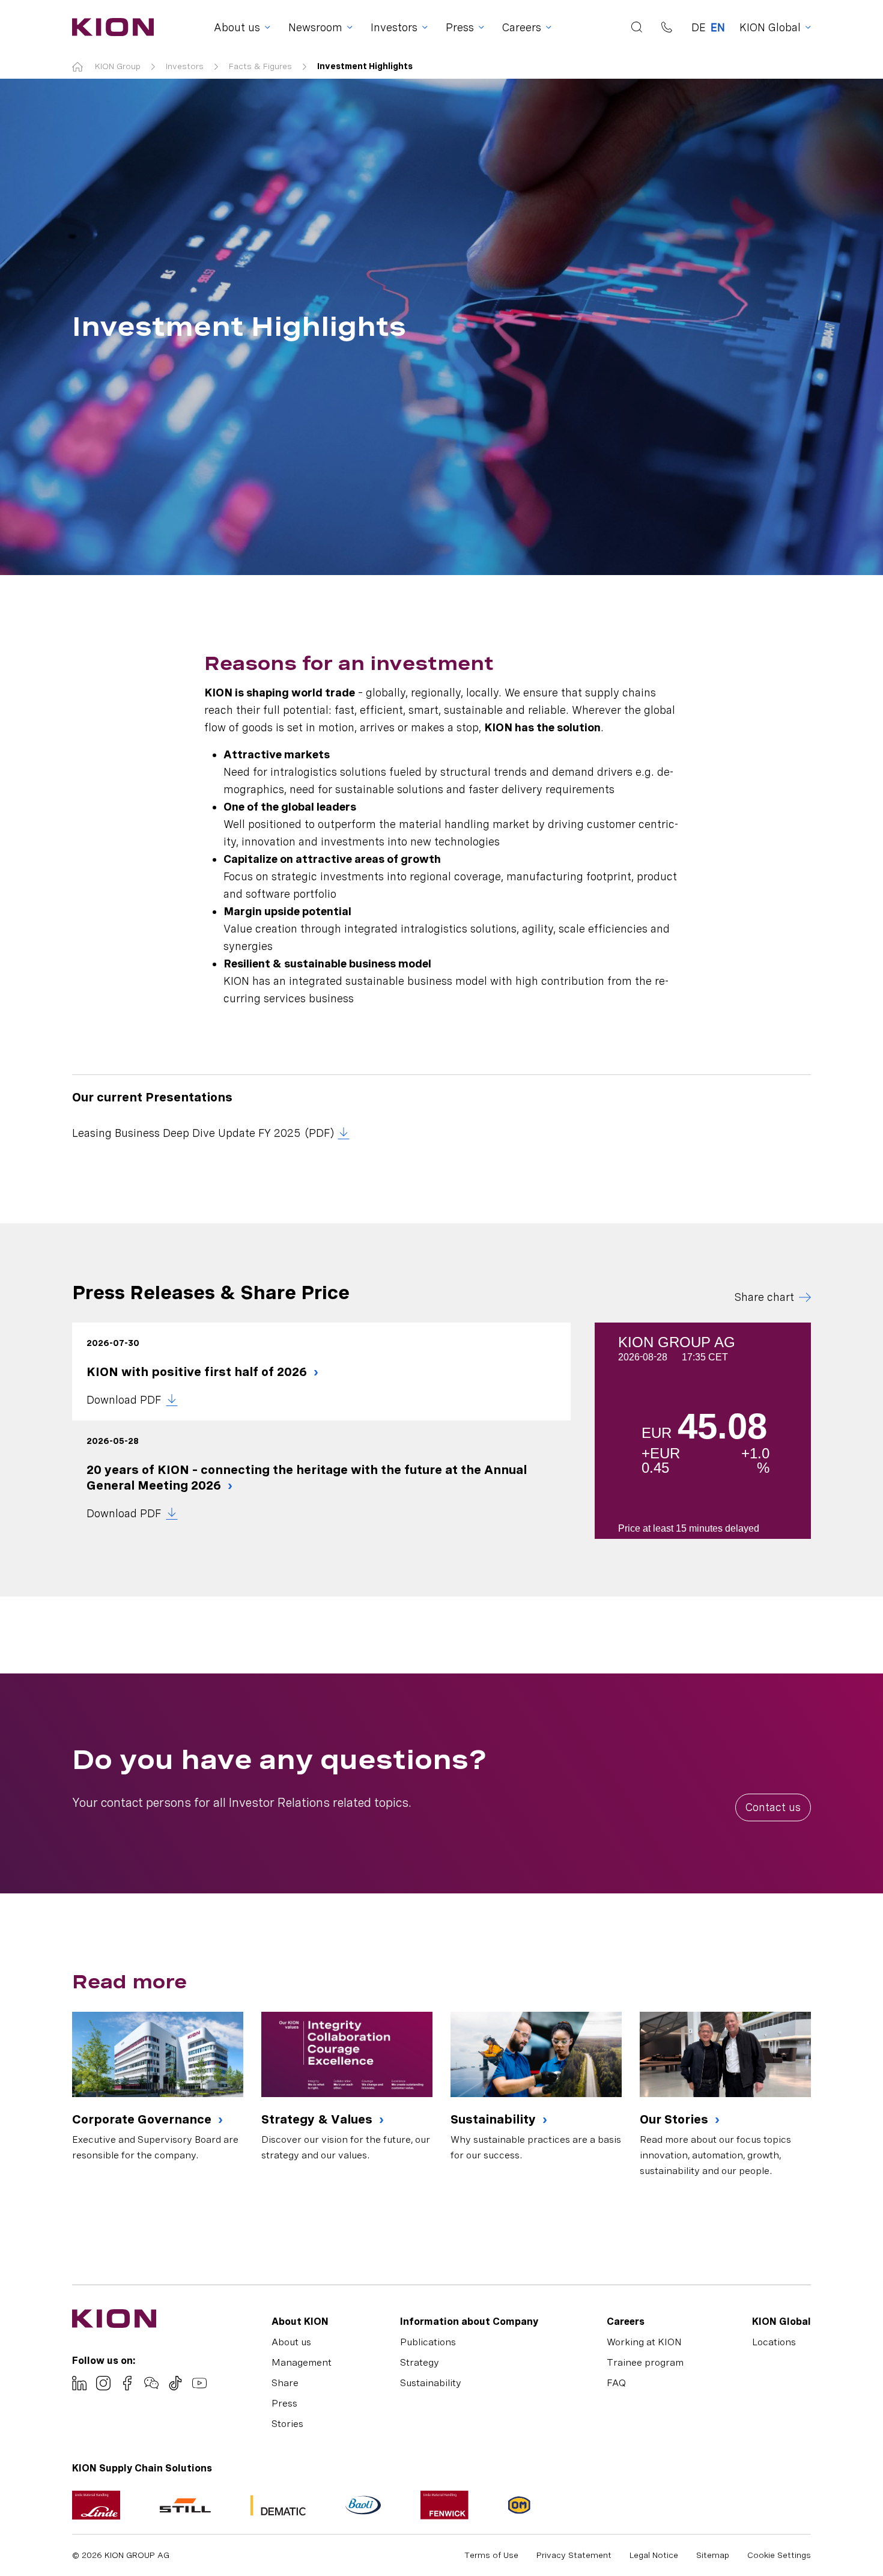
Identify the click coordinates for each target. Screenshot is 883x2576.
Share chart (764, 1297)
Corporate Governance (143, 2119)
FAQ (616, 2383)
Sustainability (495, 2119)
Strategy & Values (318, 2119)
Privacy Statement (574, 2555)
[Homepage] (109, 27)
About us (291, 2342)
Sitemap (713, 2555)
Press (284, 2403)
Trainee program (645, 2362)
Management (302, 2362)
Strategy (420, 2362)
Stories (287, 2424)
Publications (428, 2342)
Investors (185, 66)
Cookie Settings (779, 2555)
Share (285, 2383)
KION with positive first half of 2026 (198, 1372)
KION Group (118, 66)
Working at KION (644, 2342)
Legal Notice (654, 2555)
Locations (774, 2342)
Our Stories (675, 2119)
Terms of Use (491, 2555)
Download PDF (124, 1400)
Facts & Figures (260, 66)
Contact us (773, 1807)
